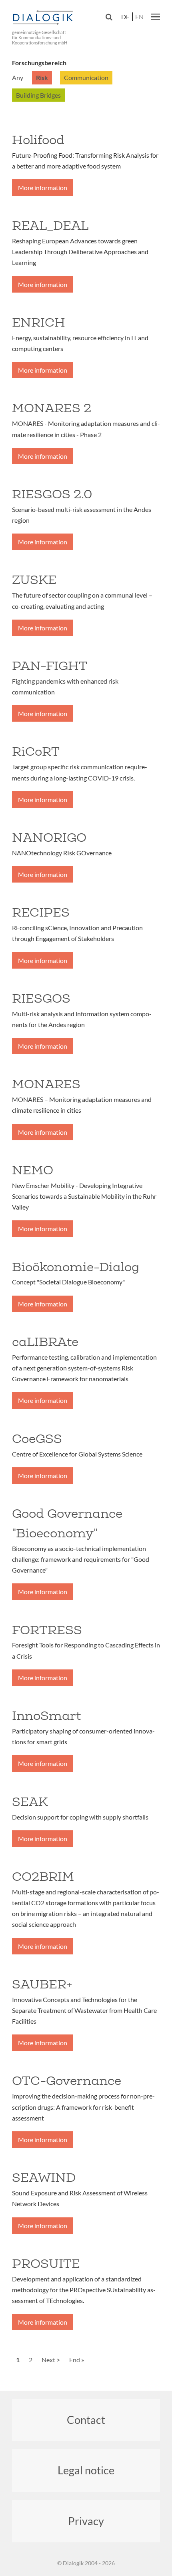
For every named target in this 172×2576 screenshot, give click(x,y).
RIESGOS (41, 998)
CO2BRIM (43, 1876)
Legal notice (86, 2470)
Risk (42, 77)
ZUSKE (34, 580)
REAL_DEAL (50, 225)
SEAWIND (44, 2177)
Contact (86, 2420)
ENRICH (39, 322)
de (125, 17)
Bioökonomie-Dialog (76, 1267)
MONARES (46, 1084)
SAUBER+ (42, 1984)
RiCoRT (36, 751)
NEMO (33, 1170)
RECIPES (41, 912)
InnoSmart (46, 1715)
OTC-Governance (67, 2080)
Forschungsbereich (39, 63)
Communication (86, 77)
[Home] (44, 18)
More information (43, 188)
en (139, 17)
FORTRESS (47, 1630)
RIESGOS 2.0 (52, 494)
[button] (155, 16)
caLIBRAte (45, 1342)
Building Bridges (38, 95)
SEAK (30, 1802)
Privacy (86, 2521)
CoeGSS (37, 1438)
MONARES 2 (52, 408)
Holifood (38, 140)
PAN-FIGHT (50, 666)
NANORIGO (49, 837)
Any (18, 77)
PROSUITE (46, 2263)
